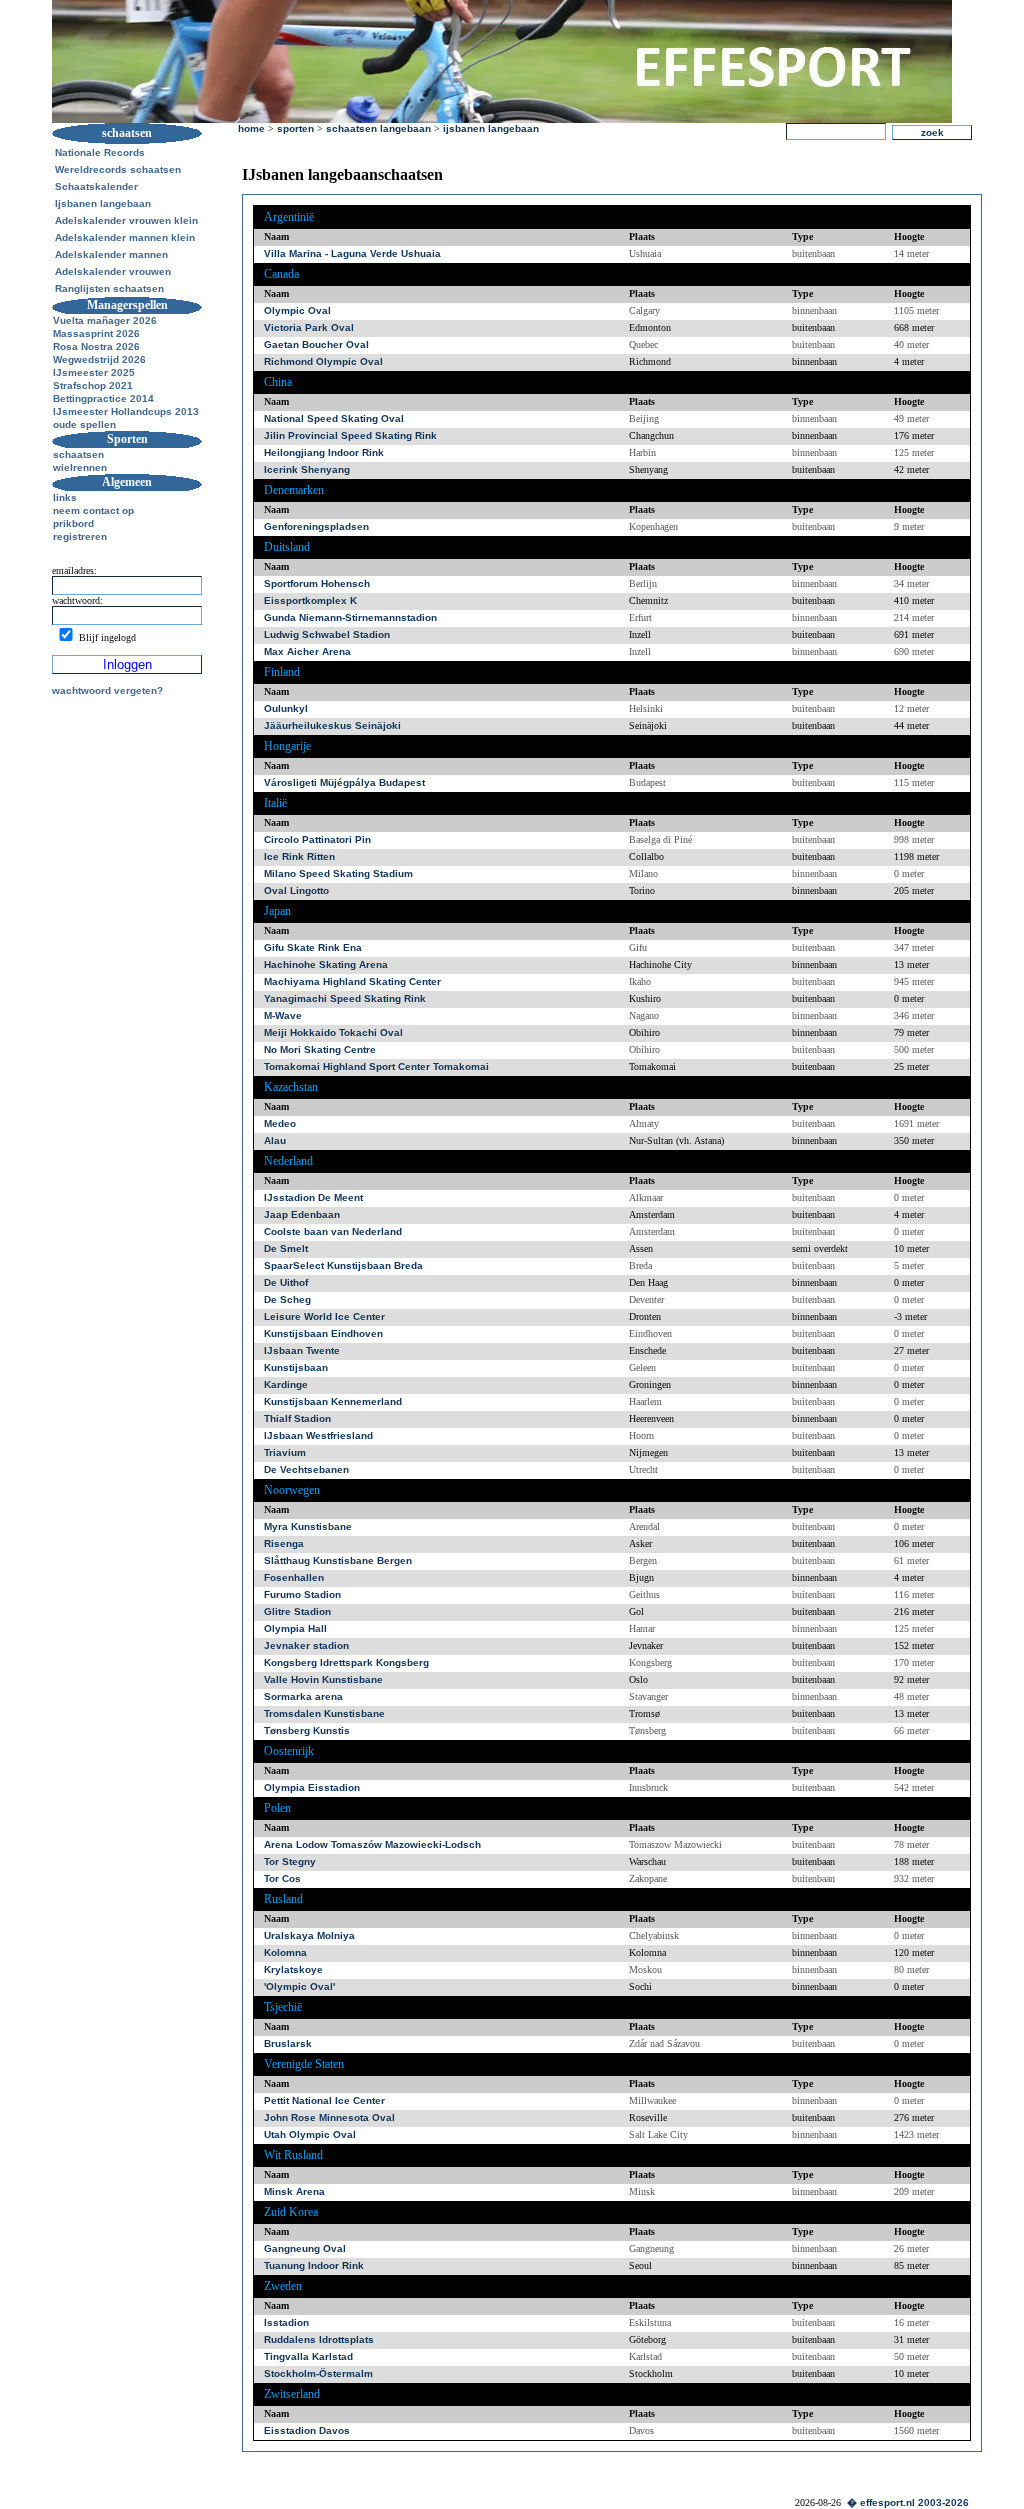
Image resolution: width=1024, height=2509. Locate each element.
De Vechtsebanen (306, 1469)
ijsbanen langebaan (491, 128)
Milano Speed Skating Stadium (338, 873)
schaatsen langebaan (378, 128)
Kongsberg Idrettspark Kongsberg (346, 1662)
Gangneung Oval (305, 2248)
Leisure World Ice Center (324, 1316)
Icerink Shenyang (307, 469)
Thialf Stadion (297, 1418)
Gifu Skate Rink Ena (313, 947)
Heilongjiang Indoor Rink (324, 452)
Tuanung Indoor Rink (314, 2265)
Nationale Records (100, 152)
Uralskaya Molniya (309, 1935)
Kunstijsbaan (296, 1367)
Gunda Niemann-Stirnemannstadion (350, 617)
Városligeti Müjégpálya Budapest (344, 782)
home (251, 128)
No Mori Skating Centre (320, 1049)
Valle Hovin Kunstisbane (323, 1679)
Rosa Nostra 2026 (96, 346)
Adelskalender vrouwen (113, 271)
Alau (275, 1140)
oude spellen (84, 424)
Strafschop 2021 (93, 385)
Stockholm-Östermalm (318, 2373)
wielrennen (80, 467)
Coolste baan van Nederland (333, 1231)
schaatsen (78, 454)
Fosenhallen (294, 1577)
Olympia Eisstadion (312, 1787)
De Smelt (286, 1248)
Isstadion (286, 2322)
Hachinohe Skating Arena (326, 964)
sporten (295, 128)
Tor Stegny (290, 1861)
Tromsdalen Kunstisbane (324, 1713)
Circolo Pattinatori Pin (317, 839)
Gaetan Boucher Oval (316, 344)
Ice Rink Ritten (299, 856)
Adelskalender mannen (111, 254)
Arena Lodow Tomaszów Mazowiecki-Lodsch (372, 1844)
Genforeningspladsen (316, 526)
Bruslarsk (288, 2043)
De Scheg (287, 1299)
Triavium (285, 1452)
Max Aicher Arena (307, 651)
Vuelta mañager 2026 (105, 320)
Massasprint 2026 (96, 333)
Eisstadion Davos (307, 2430)
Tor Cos (282, 1878)
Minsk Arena (294, 2191)
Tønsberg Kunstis (307, 1730)
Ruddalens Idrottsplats (319, 2339)
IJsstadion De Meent (313, 1197)
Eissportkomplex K (310, 600)
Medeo (280, 1123)
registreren (80, 536)
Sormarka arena (303, 1696)
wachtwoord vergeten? (107, 690)
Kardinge (286, 1384)
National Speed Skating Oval (334, 418)
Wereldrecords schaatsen (118, 169)
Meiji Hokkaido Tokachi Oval (333, 1032)
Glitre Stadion (297, 1611)
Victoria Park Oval (309, 327)
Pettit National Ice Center (324, 2100)
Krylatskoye (293, 1969)
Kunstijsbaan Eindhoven (323, 1333)
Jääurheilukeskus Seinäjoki (332, 725)
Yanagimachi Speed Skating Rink (345, 998)
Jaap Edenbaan (302, 1214)
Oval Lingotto (296, 890)
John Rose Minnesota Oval (329, 2117)
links (65, 497)
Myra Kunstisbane (308, 1526)
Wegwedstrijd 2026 (99, 359)
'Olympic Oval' (299, 1986)
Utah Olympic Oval (310, 2134)
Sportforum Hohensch (317, 583)
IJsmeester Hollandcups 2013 (126, 411)
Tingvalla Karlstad (308, 2356)
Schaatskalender (96, 186)
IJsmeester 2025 (94, 372)
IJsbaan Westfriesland (318, 1435)
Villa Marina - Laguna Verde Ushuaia (352, 253)
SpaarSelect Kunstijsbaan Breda (343, 1265)
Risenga (284, 1543)
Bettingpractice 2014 (103, 398)
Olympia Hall (295, 1628)
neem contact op (93, 510)
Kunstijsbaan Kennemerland (333, 1401)
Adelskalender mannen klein (125, 237)
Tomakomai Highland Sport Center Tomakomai (376, 1066)
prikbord (73, 523)
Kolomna (285, 1952)
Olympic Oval (297, 310)
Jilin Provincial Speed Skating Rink (350, 435)
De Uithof (286, 1282)
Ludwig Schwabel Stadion (327, 634)
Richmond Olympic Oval (323, 361)
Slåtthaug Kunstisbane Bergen (338, 1560)
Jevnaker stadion (306, 1645)
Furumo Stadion (302, 1594)
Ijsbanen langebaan (103, 203)
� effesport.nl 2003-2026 (908, 2502)
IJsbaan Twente (302, 1350)
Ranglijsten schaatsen (109, 288)
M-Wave (283, 1015)
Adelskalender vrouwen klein (126, 220)
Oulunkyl (286, 708)
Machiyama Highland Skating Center (352, 981)
